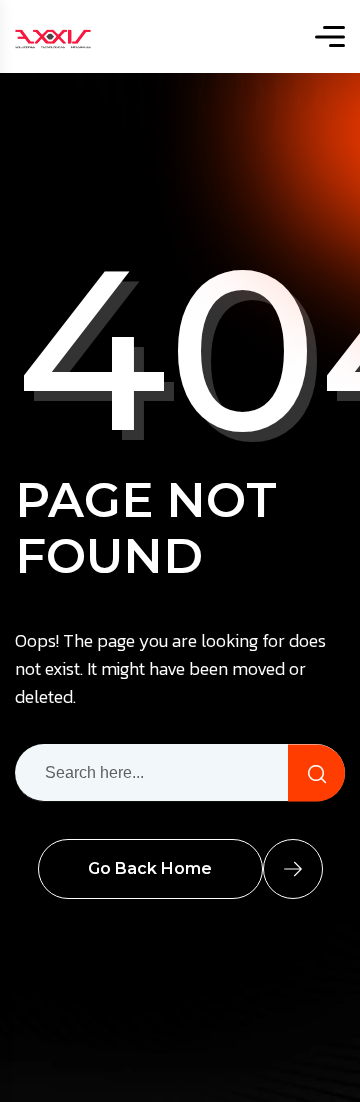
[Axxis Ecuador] (53, 36)
